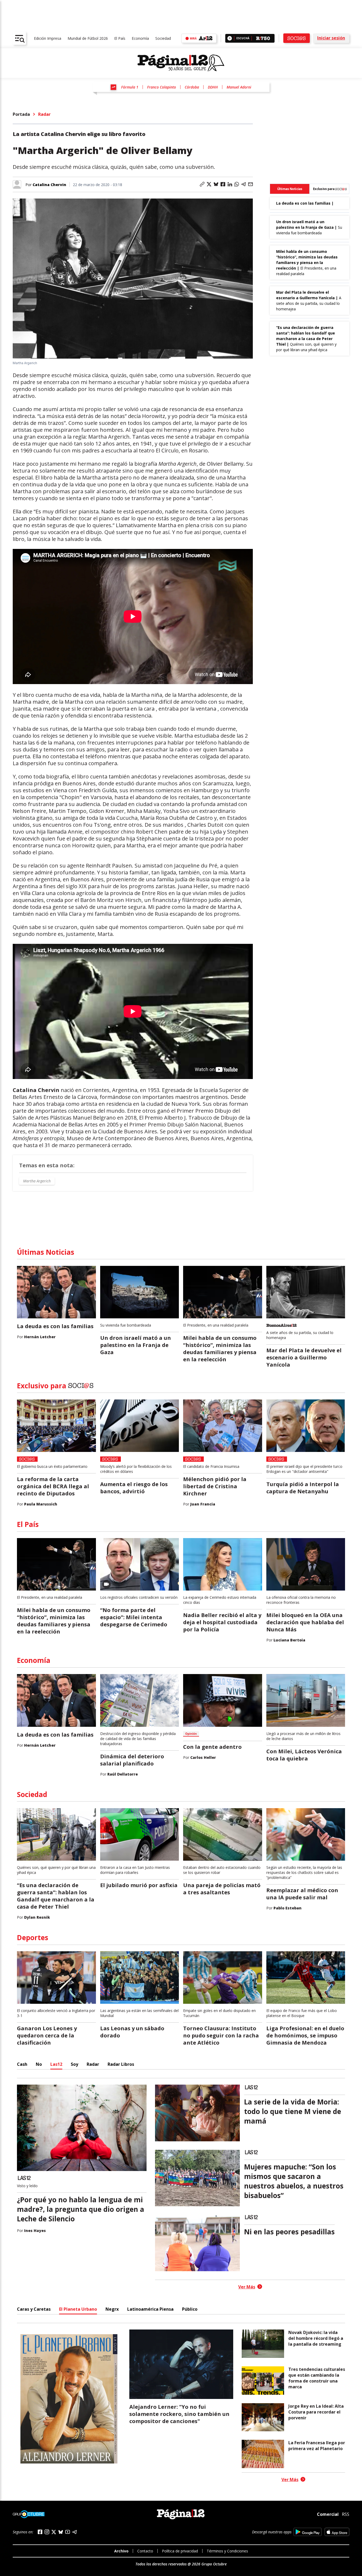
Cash (22, 2064)
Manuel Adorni (239, 87)
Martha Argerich (37, 1181)
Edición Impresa (48, 38)
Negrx (112, 2309)
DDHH (213, 87)
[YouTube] (68, 2532)
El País (120, 38)
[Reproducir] (230, 38)
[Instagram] (47, 2532)
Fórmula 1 (130, 87)
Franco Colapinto (162, 87)
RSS (346, 2514)
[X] (54, 2532)
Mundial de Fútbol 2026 (88, 38)
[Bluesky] (61, 2532)
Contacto (145, 2551)
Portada (21, 114)
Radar (44, 114)
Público (190, 2309)
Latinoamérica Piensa (150, 2309)
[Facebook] (40, 2532)
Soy (74, 2064)
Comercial (328, 2514)
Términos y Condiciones (227, 2551)
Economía (140, 38)
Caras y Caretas (34, 2309)
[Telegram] (74, 2532)
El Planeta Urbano (78, 2309)
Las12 (56, 2064)
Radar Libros (121, 2064)
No (39, 2064)
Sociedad (163, 38)
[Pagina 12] (181, 63)
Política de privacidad (180, 2551)
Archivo (121, 2551)
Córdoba (192, 87)
